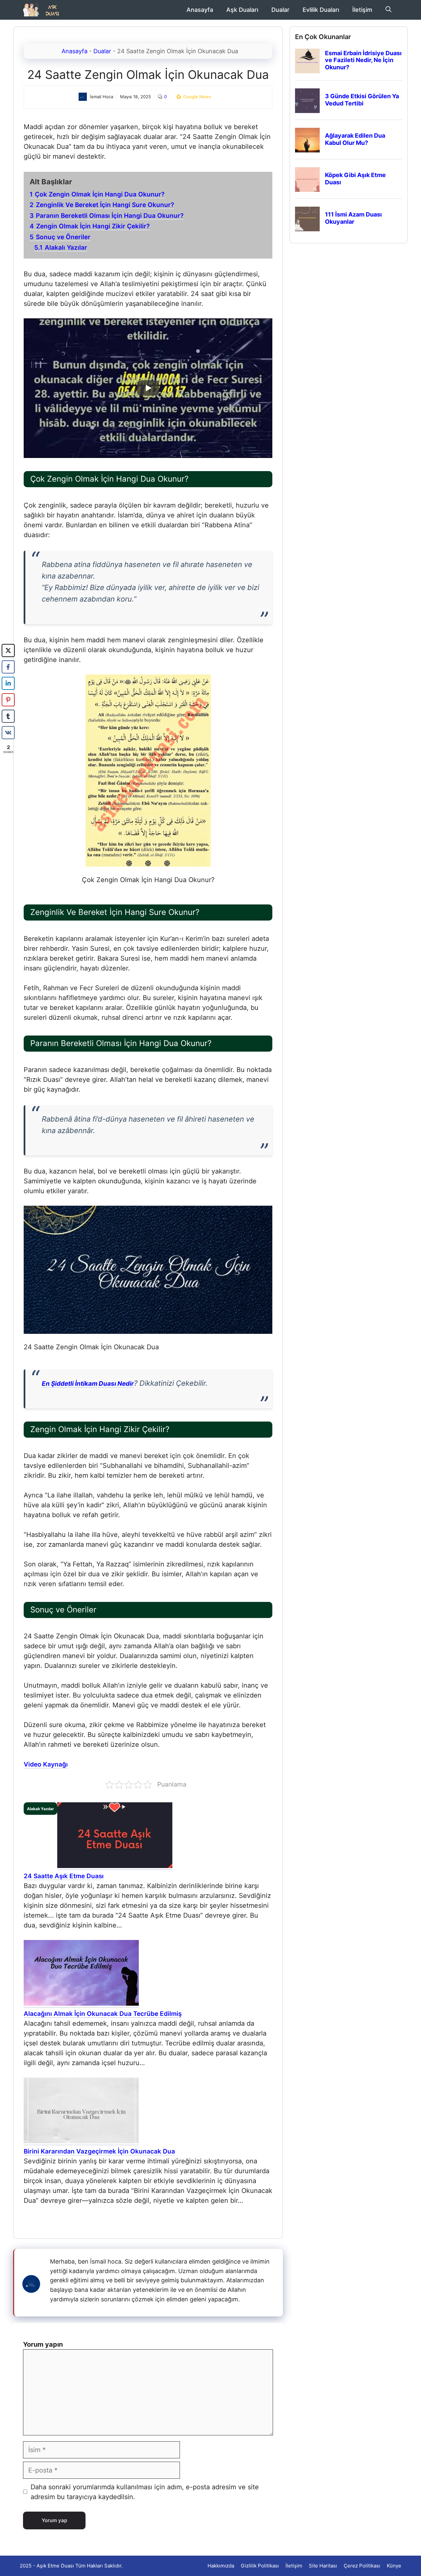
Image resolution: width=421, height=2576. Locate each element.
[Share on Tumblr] (8, 716)
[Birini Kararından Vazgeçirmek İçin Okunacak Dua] (81, 2142)
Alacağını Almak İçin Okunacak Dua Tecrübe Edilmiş (103, 2014)
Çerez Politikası (362, 2566)
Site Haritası (323, 2566)
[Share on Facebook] (8, 667)
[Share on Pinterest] (8, 700)
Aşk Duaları (242, 10)
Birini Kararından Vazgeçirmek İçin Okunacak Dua (99, 2151)
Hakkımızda (221, 2566)
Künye (394, 2566)
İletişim (362, 10)
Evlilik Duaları (321, 10)
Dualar (280, 10)
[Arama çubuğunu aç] (388, 10)
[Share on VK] (8, 733)
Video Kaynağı (46, 1764)
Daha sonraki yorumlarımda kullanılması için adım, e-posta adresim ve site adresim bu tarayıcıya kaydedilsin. (145, 2492)
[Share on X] (8, 650)
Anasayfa (200, 10)
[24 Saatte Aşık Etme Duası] (115, 1866)
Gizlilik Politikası (260, 2566)
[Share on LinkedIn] (8, 683)
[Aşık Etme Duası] (44, 10)
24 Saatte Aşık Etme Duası (64, 1876)
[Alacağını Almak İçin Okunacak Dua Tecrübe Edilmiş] (81, 2004)
